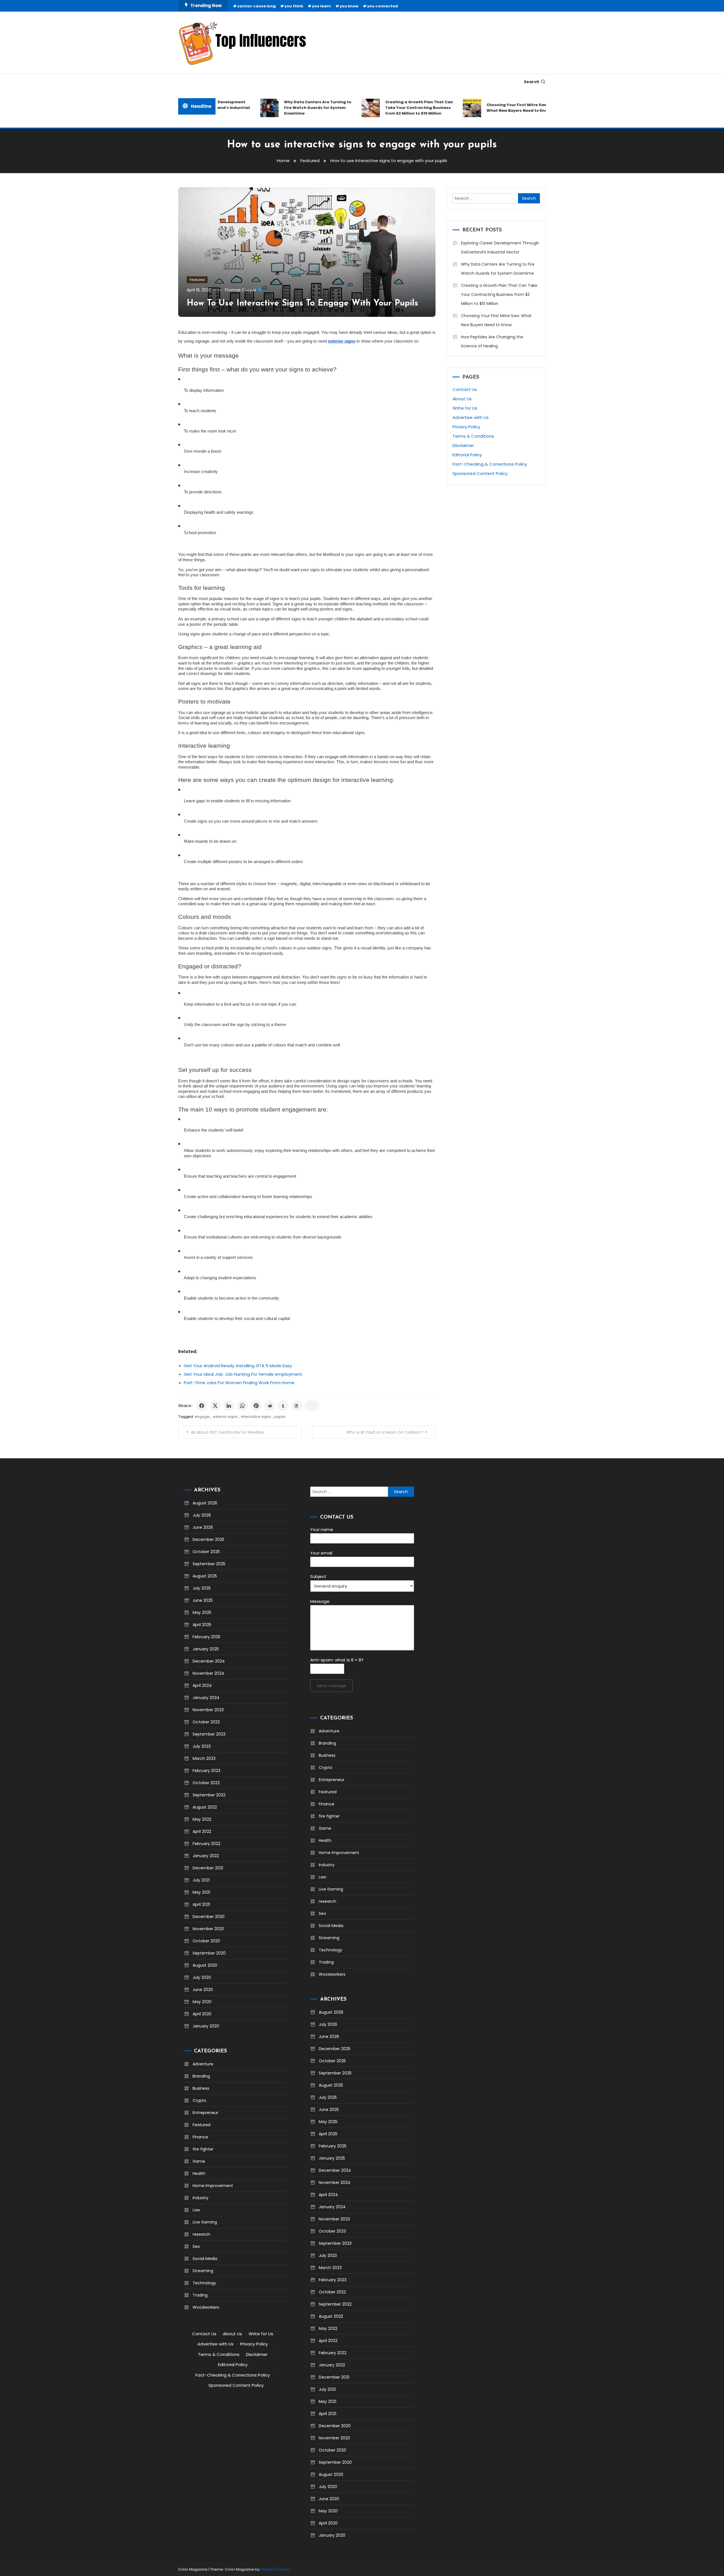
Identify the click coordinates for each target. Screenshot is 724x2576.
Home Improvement (213, 2186)
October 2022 (206, 1783)
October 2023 (206, 1722)
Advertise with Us (471, 417)
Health (199, 2173)
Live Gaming (205, 2222)
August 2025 (205, 1576)
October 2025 (206, 1552)
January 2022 (206, 1856)
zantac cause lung (257, 6)
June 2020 (203, 1990)
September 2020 (209, 1953)
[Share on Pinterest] (256, 1406)
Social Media (205, 2259)
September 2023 (209, 1734)
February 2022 (206, 1844)
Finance (200, 2137)
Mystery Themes (275, 2569)
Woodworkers (206, 2307)
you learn (321, 6)
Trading (200, 2295)
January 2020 (206, 2026)
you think (294, 6)
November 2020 (208, 1929)
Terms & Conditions (473, 436)
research (201, 2234)
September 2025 (209, 1564)
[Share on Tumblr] (283, 1406)
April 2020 (202, 2014)
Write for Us (465, 408)
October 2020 (206, 1941)
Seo (196, 2246)
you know (349, 6)
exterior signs (225, 1417)
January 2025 (206, 1649)
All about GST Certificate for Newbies (227, 1432)
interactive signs (256, 1417)
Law (196, 2210)
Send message (331, 1686)
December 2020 (209, 1917)
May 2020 (202, 2002)
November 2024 (208, 1673)
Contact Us (465, 389)
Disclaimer (463, 445)
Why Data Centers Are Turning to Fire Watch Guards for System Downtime (284, 108)
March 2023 (204, 1758)
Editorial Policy (467, 455)
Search (532, 82)
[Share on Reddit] (270, 1406)
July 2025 (202, 1588)
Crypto (199, 2100)
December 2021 (208, 1868)
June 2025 (203, 1600)
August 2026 (205, 1503)
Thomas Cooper (240, 290)
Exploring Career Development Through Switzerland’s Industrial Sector (500, 248)
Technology (204, 2283)
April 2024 (202, 1685)
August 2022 (205, 1807)
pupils (280, 1417)
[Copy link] (312, 1406)
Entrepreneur (205, 2113)
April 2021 (201, 1904)
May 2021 (201, 1892)
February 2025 (206, 1637)
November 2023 (208, 1710)
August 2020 (205, 1965)
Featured (197, 280)
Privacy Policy (466, 427)
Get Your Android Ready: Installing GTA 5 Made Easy (238, 1366)
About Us (462, 399)
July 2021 (201, 1880)
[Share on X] (215, 1406)
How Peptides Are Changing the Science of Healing (492, 341)
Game (199, 2161)
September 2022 (209, 1795)
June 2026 (203, 1527)
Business (201, 2088)
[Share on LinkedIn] (229, 1406)
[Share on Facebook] (202, 1406)
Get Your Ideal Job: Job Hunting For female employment (243, 1374)
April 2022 (202, 1831)
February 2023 (206, 1771)
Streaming (203, 2271)
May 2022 (202, 1819)
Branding (201, 2076)
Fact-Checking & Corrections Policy (490, 464)
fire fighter (203, 2149)
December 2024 (209, 1661)
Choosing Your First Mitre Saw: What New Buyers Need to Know (484, 108)
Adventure (203, 2064)
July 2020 (202, 1977)
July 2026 (202, 1515)
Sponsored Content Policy (480, 473)
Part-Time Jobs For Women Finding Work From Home (239, 1383)
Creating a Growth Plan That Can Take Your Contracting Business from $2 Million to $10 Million (385, 108)
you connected (383, 6)
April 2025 (202, 1625)
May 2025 (202, 1612)
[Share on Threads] (297, 1406)
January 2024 (206, 1698)
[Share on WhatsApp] (242, 1406)
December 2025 (208, 1539)
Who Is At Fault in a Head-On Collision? (385, 1432)
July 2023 (202, 1746)
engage (202, 1417)
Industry (201, 2198)
